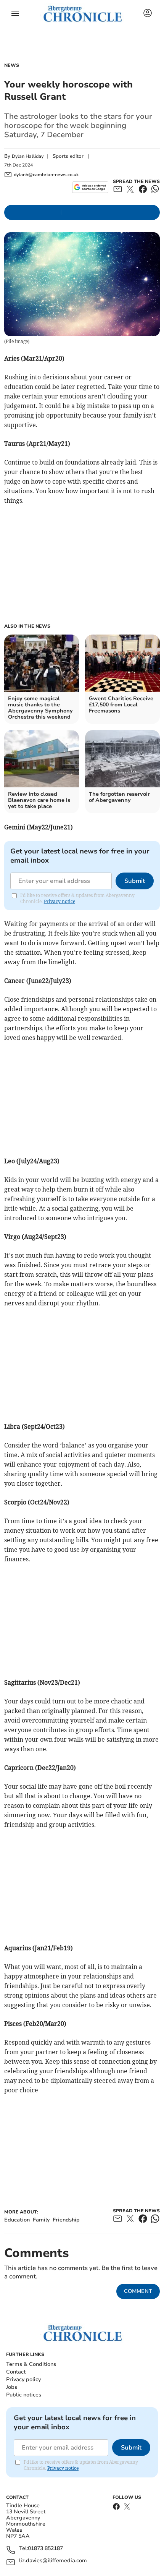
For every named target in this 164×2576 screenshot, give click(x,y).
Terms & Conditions (31, 2364)
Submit (135, 881)
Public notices (24, 2395)
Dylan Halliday (28, 156)
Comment (138, 2291)
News (12, 65)
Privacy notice (59, 901)
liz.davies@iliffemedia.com (53, 2561)
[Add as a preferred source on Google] (90, 187)
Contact (16, 2372)
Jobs (12, 2387)
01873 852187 (45, 2549)
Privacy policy (23, 2379)
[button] (15, 13)
